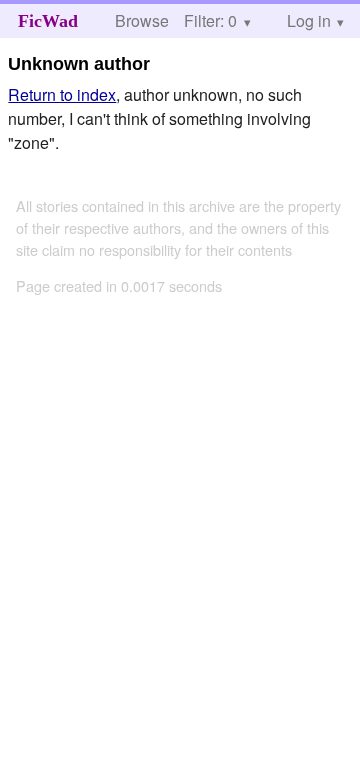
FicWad (48, 21)
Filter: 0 (210, 20)
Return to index (62, 94)
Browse (142, 20)
